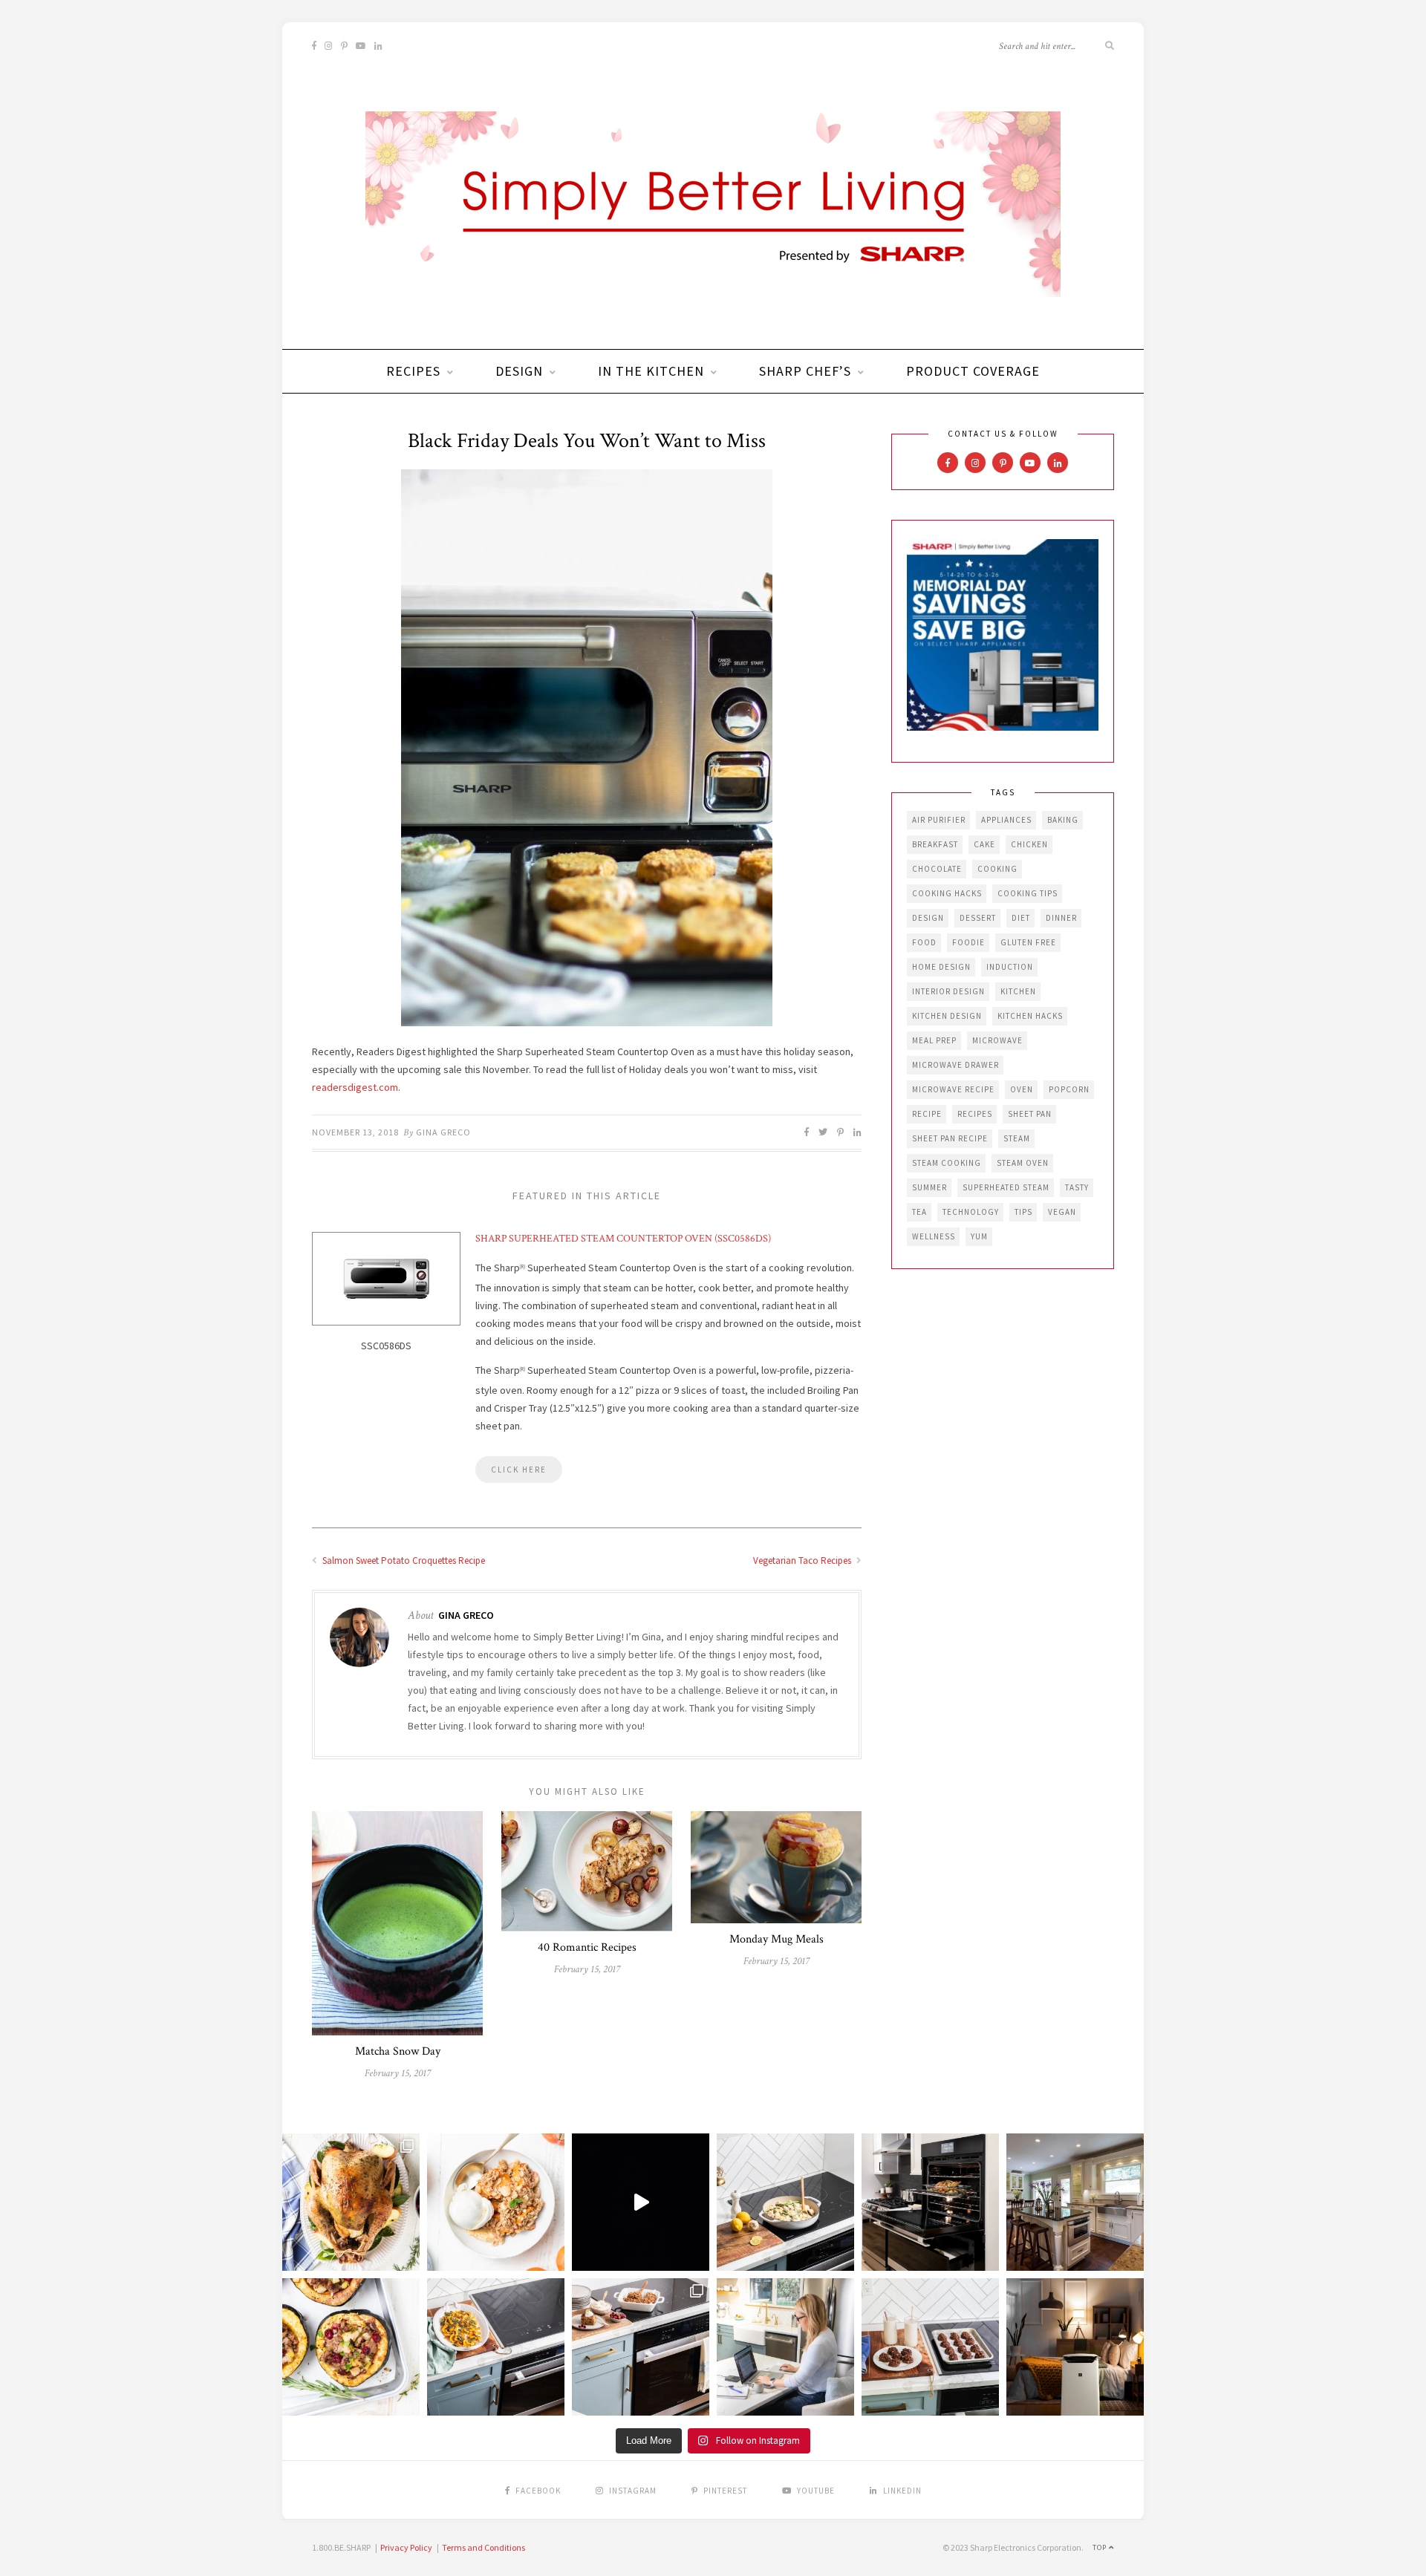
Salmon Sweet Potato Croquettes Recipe (403, 1561)
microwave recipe (953, 1089)
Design (519, 371)
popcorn (1069, 1089)
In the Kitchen (651, 371)
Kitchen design (947, 1016)
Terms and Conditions (484, 2547)
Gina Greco (443, 1132)
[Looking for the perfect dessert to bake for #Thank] (496, 2202)
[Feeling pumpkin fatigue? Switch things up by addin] (351, 2347)
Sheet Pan (1030, 1114)
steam (1017, 1138)
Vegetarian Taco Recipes (803, 1561)
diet (1021, 918)
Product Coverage (973, 371)
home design (941, 967)
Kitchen (1018, 991)
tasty (1077, 1187)
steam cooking (947, 1163)
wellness (934, 1236)
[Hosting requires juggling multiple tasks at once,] (930, 2202)
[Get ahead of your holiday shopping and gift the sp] (1075, 2347)
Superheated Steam (1006, 1187)
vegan (1062, 1212)
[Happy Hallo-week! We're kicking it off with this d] (641, 2347)
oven (1022, 1089)
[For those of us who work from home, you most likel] (785, 2347)
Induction (1010, 967)
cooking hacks (947, 893)
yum (979, 1236)
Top (1101, 2547)
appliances (1006, 820)
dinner (1061, 918)
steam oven (1023, 1163)
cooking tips (1028, 893)
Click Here (519, 1470)
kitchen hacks (1030, 1016)
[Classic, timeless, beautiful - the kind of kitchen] (1075, 2202)
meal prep (934, 1040)
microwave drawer (955, 1065)
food (924, 942)
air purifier (939, 820)
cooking (997, 869)
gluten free (1028, 942)
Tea (919, 1212)
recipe (927, 1114)
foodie (968, 942)
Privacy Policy (406, 2547)
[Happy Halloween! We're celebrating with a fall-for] (496, 2347)
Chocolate (937, 869)
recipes (975, 1114)
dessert (978, 918)
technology (971, 1212)
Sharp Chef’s (805, 371)
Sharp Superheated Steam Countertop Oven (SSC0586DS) (623, 1239)
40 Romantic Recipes (587, 1947)
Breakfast (935, 844)
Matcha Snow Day (398, 2051)
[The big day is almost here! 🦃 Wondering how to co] (351, 2202)
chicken (1029, 844)
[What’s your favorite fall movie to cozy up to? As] (641, 2202)
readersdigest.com (355, 1087)
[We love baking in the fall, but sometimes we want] (930, 2347)
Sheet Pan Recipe (950, 1138)
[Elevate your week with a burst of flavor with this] (785, 2202)
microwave (997, 1040)
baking (1063, 820)
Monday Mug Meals (777, 1939)
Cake (984, 844)
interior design (948, 991)
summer (929, 1187)
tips (1023, 1212)
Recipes (413, 371)
